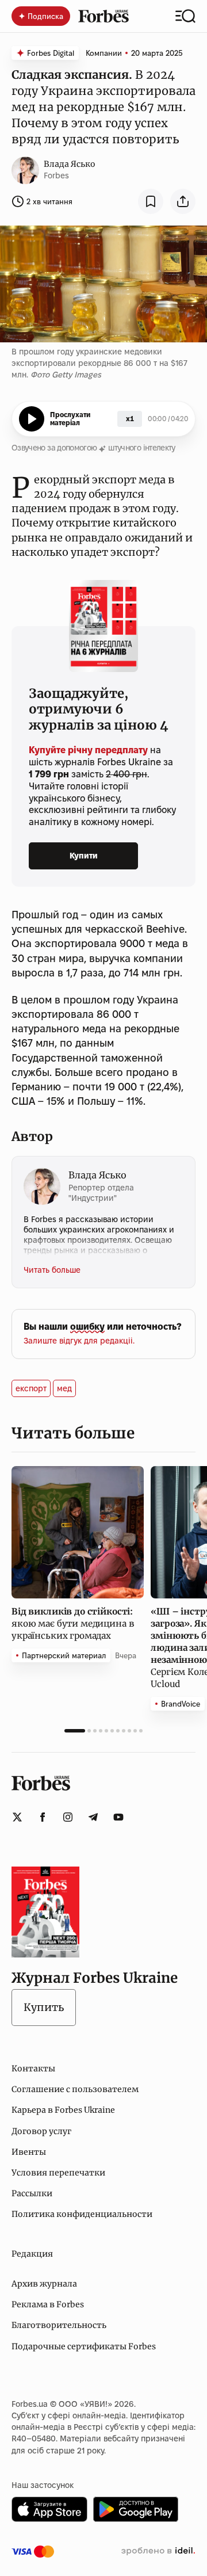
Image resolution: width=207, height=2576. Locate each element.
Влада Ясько (70, 164)
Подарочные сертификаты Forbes (84, 2346)
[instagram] (68, 1817)
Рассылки (32, 2193)
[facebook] (43, 1817)
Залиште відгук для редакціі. (79, 1341)
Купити (84, 856)
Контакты (33, 2069)
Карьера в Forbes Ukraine (63, 2110)
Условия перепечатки (58, 2173)
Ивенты (29, 2152)
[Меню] (185, 16)
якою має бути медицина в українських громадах (73, 1623)
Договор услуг (41, 2131)
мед (64, 1388)
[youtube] (118, 1817)
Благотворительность (59, 2325)
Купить (44, 2007)
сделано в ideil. (158, 2551)
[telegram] (93, 1817)
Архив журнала (44, 2284)
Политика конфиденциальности (82, 2214)
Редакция (32, 2254)
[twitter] (17, 1817)
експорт (31, 1388)
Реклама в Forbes (48, 2304)
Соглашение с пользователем (75, 2089)
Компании (104, 53)
